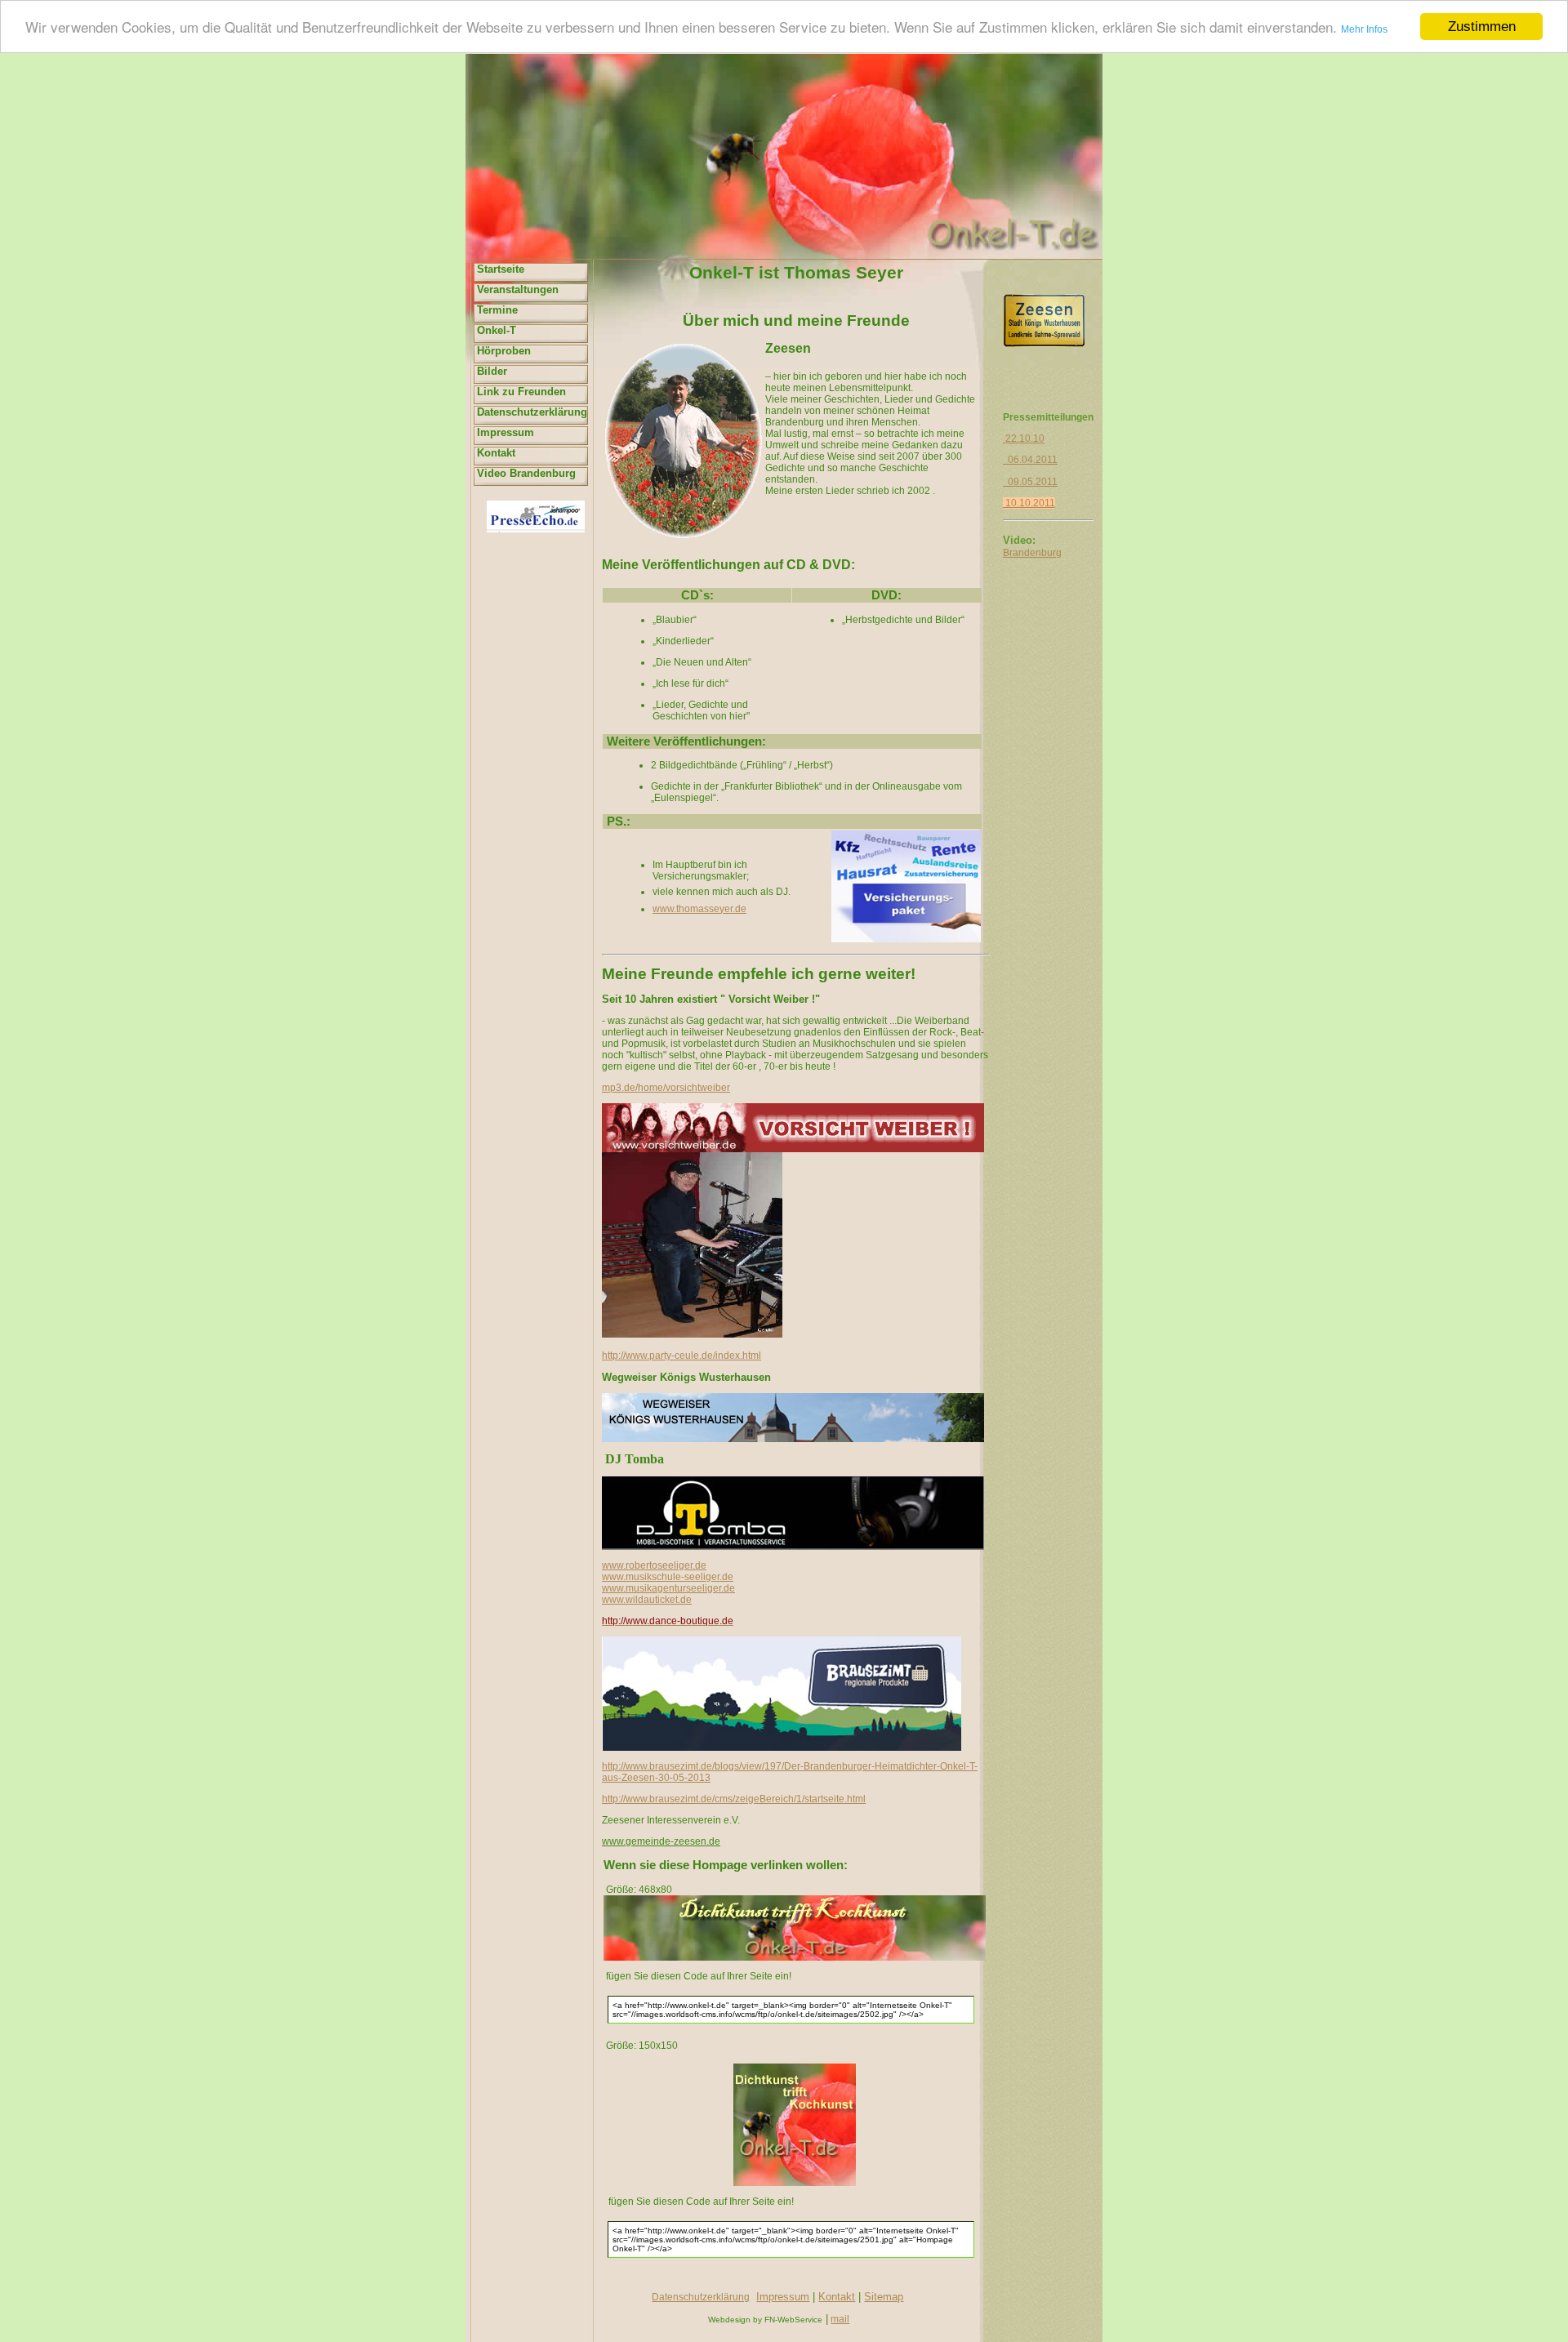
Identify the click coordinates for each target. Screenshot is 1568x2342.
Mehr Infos (1364, 30)
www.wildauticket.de (647, 1600)
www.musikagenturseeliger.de (668, 1588)
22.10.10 (1024, 439)
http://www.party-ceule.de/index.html (682, 1356)
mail (840, 2319)
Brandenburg (1032, 553)
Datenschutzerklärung (701, 2297)
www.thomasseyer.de (699, 909)
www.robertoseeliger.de (654, 1565)
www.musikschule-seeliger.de (668, 1577)
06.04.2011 (1030, 460)
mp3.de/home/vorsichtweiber (666, 1088)
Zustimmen (1482, 27)
